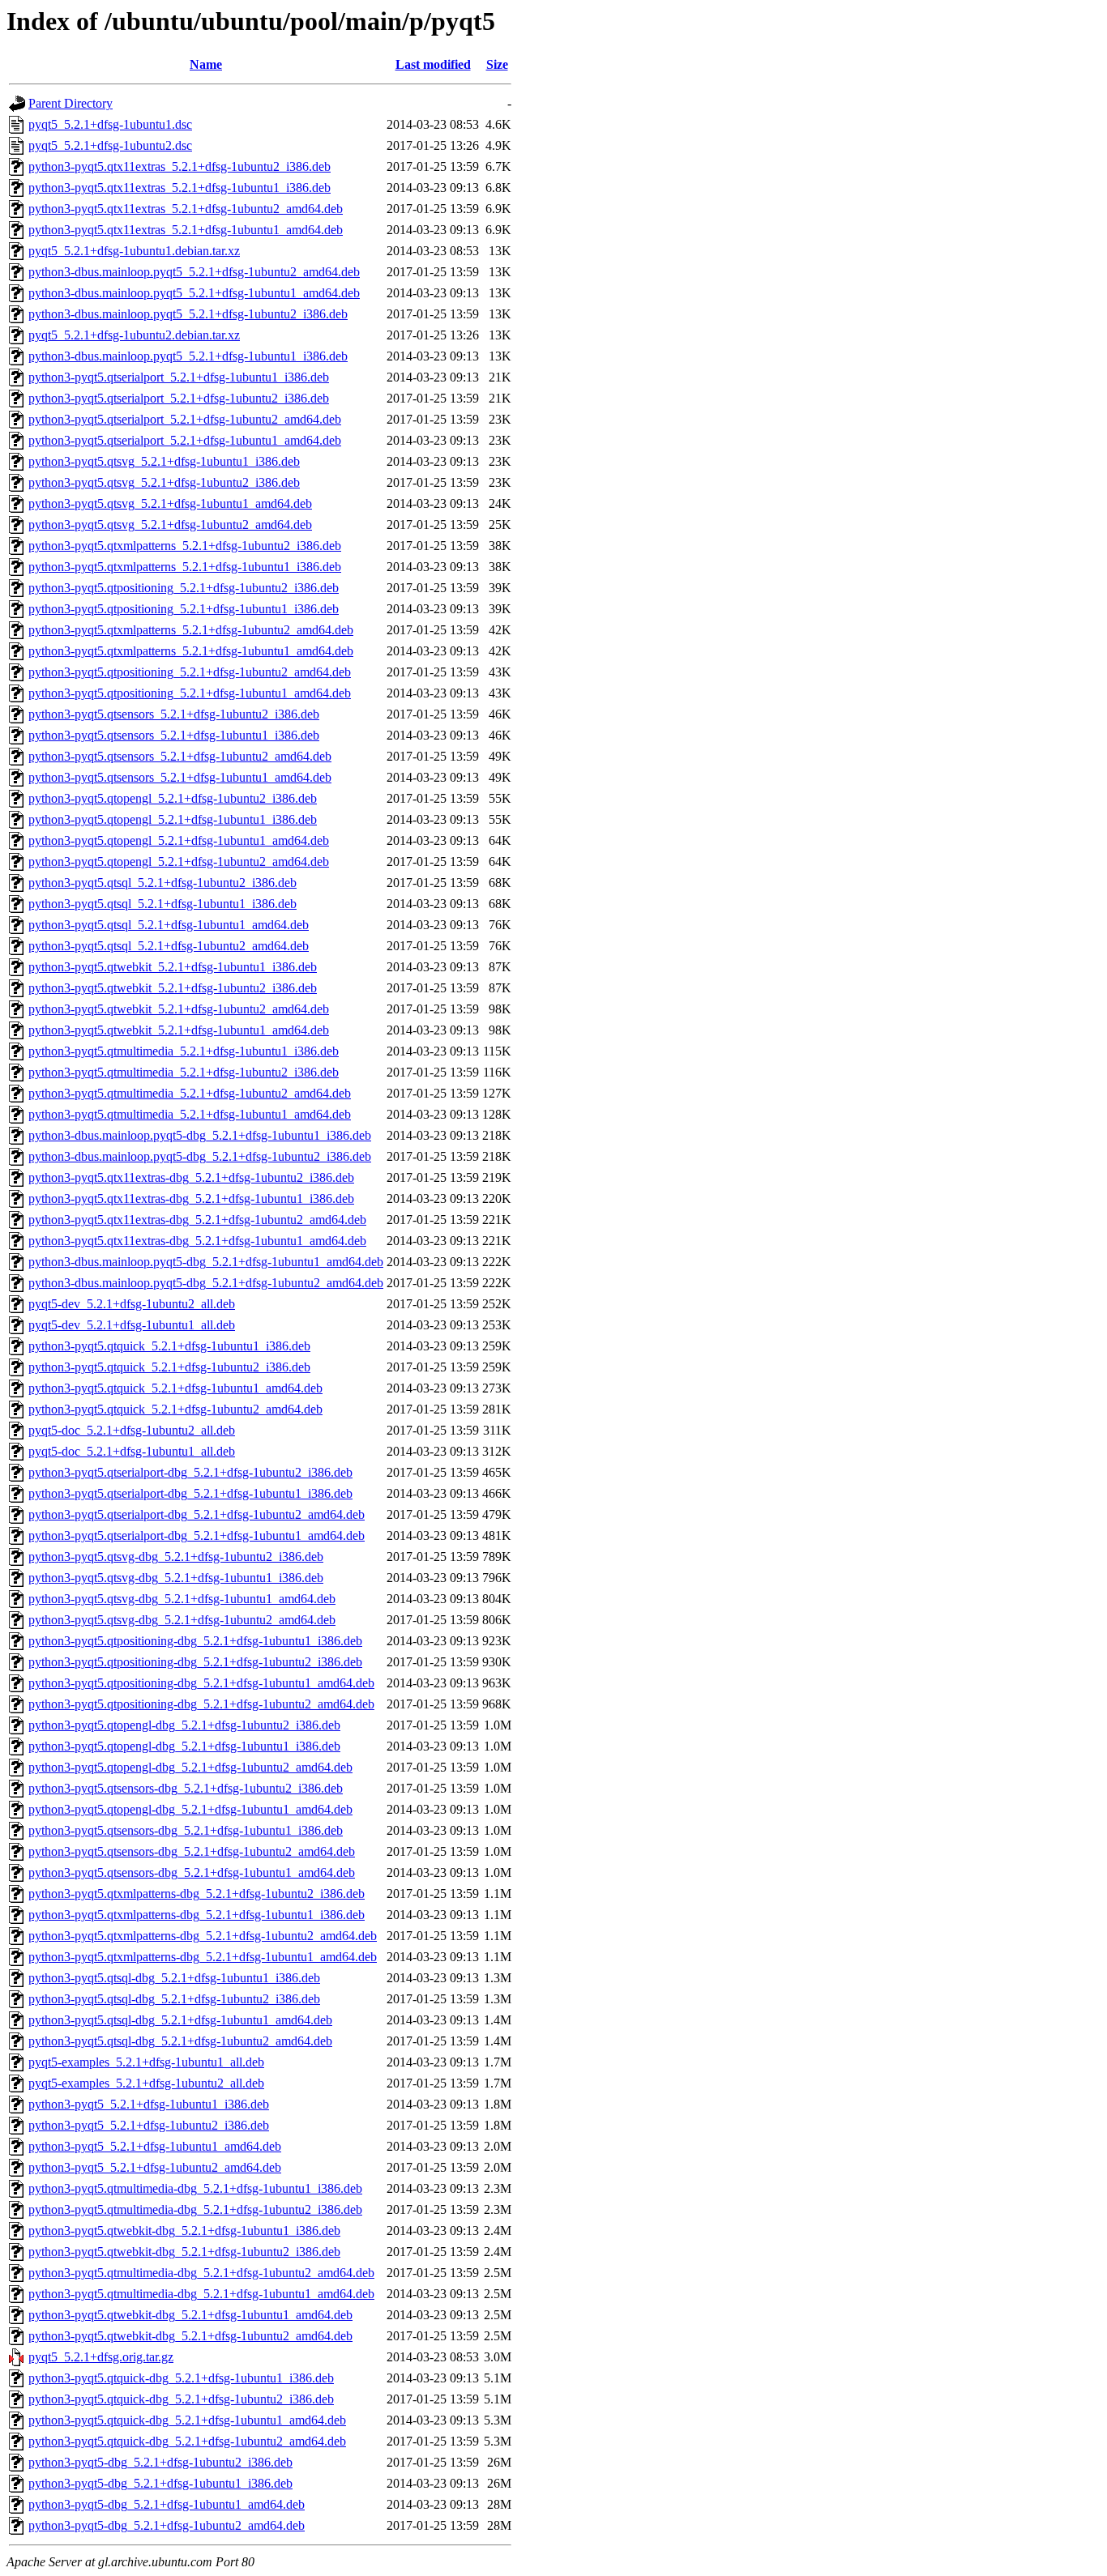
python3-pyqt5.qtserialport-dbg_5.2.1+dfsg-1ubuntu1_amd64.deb (197, 1535)
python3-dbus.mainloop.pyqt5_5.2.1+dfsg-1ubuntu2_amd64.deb (194, 272)
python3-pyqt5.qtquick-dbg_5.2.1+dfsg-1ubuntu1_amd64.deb (187, 2420)
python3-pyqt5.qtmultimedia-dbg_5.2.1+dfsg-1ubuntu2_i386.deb (195, 2209)
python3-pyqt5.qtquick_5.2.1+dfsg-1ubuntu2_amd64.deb (175, 1409)
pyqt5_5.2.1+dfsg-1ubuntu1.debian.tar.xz (134, 251)
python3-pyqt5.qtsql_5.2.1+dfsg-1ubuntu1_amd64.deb (169, 925)
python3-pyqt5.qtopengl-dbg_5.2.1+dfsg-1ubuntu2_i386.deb (184, 1725)
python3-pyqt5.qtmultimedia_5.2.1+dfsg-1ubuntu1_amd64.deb (190, 1114)
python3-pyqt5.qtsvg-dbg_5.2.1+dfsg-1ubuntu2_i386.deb (176, 1557)
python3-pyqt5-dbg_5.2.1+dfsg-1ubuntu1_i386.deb (160, 2483)
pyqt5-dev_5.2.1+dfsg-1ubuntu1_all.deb (132, 1325)
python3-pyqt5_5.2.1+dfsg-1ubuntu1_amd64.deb (155, 2146)
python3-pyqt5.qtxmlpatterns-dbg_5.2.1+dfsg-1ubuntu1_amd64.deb (203, 1957)
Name (206, 64)
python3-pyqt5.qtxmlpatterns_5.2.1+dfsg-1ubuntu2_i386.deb (185, 546)
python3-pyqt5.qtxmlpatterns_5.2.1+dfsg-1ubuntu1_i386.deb (185, 567)
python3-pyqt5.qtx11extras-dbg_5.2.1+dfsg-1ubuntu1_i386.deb (191, 1198)
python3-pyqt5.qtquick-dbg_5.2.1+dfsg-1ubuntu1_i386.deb (181, 2378)
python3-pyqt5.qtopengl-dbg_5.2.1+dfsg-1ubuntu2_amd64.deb (190, 1767)
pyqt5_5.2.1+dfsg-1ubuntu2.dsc (110, 145)
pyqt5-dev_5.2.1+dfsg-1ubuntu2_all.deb (132, 1304)
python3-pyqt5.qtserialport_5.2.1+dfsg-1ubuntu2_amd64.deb (185, 419)
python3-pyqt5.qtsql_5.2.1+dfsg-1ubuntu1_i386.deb (162, 904)
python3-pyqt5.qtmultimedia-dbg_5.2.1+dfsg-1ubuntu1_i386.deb (195, 2188)
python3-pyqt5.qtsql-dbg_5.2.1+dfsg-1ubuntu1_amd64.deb (180, 2020)
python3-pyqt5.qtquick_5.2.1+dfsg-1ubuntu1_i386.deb (169, 1346)
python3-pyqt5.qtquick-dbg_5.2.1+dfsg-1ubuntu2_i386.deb (181, 2399)
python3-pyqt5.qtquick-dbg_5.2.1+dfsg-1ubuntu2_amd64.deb (187, 2441)
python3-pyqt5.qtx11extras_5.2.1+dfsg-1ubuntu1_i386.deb (180, 188)
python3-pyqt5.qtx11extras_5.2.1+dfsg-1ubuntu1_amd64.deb (186, 230)
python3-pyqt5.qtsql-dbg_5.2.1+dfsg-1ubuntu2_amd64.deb (180, 2041)
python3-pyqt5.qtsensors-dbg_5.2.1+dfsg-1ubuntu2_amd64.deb (192, 1851)
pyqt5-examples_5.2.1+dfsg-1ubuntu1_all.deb (146, 2062)
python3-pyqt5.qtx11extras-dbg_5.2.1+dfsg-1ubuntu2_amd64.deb (197, 1220)
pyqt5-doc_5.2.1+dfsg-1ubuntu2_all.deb (132, 1430)
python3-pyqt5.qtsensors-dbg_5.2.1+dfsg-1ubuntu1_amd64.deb (192, 1872)
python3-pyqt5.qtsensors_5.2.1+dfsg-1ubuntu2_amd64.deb (180, 756)
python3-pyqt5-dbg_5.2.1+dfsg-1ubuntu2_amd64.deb (167, 2525)
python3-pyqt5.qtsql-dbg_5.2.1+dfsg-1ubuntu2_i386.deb (174, 1999)
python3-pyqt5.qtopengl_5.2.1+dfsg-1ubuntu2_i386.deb (173, 798)
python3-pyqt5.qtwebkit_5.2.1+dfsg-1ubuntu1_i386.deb (173, 967)
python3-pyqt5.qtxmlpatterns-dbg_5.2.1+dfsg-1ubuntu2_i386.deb (197, 1894)
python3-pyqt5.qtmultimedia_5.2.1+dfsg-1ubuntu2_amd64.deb (190, 1093)
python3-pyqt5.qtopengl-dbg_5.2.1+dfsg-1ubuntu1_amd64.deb (190, 1809)
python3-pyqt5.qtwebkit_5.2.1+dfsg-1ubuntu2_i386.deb (173, 988)
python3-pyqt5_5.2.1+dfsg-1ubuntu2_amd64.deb (155, 2167)
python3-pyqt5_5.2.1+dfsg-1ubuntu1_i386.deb (149, 2104)
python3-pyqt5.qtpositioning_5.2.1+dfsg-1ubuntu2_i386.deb (184, 588)
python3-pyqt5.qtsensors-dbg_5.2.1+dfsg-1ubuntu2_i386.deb (186, 1788)
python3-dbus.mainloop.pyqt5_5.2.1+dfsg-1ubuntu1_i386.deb (188, 356)
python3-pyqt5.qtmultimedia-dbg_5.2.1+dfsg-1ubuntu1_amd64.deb (201, 2294)
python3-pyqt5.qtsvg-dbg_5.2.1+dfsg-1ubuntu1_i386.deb (176, 1578)
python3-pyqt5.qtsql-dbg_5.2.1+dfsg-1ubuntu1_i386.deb (174, 1978)
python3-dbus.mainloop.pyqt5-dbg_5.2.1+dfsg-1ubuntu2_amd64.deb (206, 1283)
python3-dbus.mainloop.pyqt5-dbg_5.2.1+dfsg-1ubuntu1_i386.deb (200, 1135)
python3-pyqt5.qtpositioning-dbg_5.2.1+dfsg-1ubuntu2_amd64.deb (201, 1704)
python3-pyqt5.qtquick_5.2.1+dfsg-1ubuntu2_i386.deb (169, 1367)
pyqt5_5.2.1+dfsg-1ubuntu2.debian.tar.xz (134, 335)
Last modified (433, 64)
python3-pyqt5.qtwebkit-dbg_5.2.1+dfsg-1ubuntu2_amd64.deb (190, 2336)
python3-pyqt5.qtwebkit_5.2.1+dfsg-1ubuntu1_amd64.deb (179, 1030)
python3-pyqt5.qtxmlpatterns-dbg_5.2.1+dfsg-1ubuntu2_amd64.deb (203, 1936)
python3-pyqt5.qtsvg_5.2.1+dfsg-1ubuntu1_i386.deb (164, 461)
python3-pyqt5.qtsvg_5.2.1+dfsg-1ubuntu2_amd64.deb (170, 525)
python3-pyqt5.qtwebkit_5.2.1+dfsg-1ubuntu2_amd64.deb (179, 1009)
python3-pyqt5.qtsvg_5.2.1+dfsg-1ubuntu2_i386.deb (164, 482)
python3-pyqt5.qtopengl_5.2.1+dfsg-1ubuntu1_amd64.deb (179, 840)
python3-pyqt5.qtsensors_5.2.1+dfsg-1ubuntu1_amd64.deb (180, 777)
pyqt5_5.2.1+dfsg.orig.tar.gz (101, 2357)
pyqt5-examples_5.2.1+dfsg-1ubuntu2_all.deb (146, 2083)
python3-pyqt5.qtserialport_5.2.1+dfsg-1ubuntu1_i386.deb (179, 377)
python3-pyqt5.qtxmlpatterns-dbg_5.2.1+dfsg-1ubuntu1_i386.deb (197, 1915)
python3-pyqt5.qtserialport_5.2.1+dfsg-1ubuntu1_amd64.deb (185, 440)
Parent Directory (71, 103)
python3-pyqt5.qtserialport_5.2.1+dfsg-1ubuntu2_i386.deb (179, 398)
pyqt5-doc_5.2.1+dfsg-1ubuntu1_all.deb (132, 1451)
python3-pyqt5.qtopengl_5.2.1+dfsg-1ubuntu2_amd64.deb (179, 862)
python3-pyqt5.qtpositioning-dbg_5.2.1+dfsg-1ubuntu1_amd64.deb (201, 1683)
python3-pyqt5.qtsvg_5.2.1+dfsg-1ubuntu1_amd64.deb (170, 503)
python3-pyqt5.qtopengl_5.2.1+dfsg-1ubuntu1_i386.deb (173, 819)
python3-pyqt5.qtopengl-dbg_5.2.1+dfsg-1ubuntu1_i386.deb (184, 1746)
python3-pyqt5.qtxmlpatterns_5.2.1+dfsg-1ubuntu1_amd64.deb (191, 651)
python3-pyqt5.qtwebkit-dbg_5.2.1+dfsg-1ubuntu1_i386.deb (184, 2231)
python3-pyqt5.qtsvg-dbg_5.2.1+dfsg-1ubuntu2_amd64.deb (182, 1620)
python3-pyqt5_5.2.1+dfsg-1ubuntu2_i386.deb (149, 2125)
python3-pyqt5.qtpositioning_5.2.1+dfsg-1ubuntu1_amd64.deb (190, 693)
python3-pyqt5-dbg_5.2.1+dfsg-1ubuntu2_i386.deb (160, 2462)
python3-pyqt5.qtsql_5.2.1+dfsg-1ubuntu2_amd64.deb (169, 946)
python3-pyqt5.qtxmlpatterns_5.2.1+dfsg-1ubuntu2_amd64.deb (191, 630)
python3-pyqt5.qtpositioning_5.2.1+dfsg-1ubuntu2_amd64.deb (190, 672)
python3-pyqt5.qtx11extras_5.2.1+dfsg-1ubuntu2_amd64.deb (186, 209)
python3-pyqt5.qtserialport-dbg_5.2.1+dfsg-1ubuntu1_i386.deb (190, 1493)
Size (497, 64)
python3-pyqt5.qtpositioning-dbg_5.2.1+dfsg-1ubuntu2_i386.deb (195, 1662)
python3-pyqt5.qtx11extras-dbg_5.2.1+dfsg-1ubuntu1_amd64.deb (197, 1241)
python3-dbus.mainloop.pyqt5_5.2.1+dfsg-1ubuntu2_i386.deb (188, 314)
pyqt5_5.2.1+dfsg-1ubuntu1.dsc (110, 124)
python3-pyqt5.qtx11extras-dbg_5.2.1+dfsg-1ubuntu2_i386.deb (191, 1177)
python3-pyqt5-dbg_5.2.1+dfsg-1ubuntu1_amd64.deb (167, 2504)
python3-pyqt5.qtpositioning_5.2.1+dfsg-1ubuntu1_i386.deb (184, 609)
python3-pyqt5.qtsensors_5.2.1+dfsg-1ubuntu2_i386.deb (174, 714)
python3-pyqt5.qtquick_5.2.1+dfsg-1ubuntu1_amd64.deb (175, 1388)
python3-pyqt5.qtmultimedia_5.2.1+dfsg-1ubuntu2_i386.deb (184, 1072)
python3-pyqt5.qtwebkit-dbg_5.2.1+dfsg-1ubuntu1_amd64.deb (190, 2315)
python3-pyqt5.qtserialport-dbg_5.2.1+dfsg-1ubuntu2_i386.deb (190, 1472)
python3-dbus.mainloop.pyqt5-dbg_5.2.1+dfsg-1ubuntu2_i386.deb (200, 1156)
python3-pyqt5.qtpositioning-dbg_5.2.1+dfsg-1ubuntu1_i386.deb (195, 1641)
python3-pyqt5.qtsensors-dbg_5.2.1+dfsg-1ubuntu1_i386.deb (186, 1830)
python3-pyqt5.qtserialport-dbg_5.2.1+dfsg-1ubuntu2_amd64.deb (197, 1514)
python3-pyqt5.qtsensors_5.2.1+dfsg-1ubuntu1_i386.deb (174, 735)
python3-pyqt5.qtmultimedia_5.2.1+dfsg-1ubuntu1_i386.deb (184, 1051)
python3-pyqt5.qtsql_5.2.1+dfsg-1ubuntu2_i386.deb (162, 883)
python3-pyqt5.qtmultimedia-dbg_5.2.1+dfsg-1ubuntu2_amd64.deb (201, 2273)
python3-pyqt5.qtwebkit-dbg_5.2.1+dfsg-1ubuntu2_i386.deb (184, 2252)
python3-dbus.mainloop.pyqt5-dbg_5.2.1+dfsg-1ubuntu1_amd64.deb (206, 1262)
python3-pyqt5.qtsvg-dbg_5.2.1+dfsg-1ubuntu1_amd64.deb (182, 1599)
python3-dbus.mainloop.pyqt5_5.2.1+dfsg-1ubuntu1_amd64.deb (194, 293)
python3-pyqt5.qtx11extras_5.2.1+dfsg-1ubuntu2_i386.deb (180, 166)
